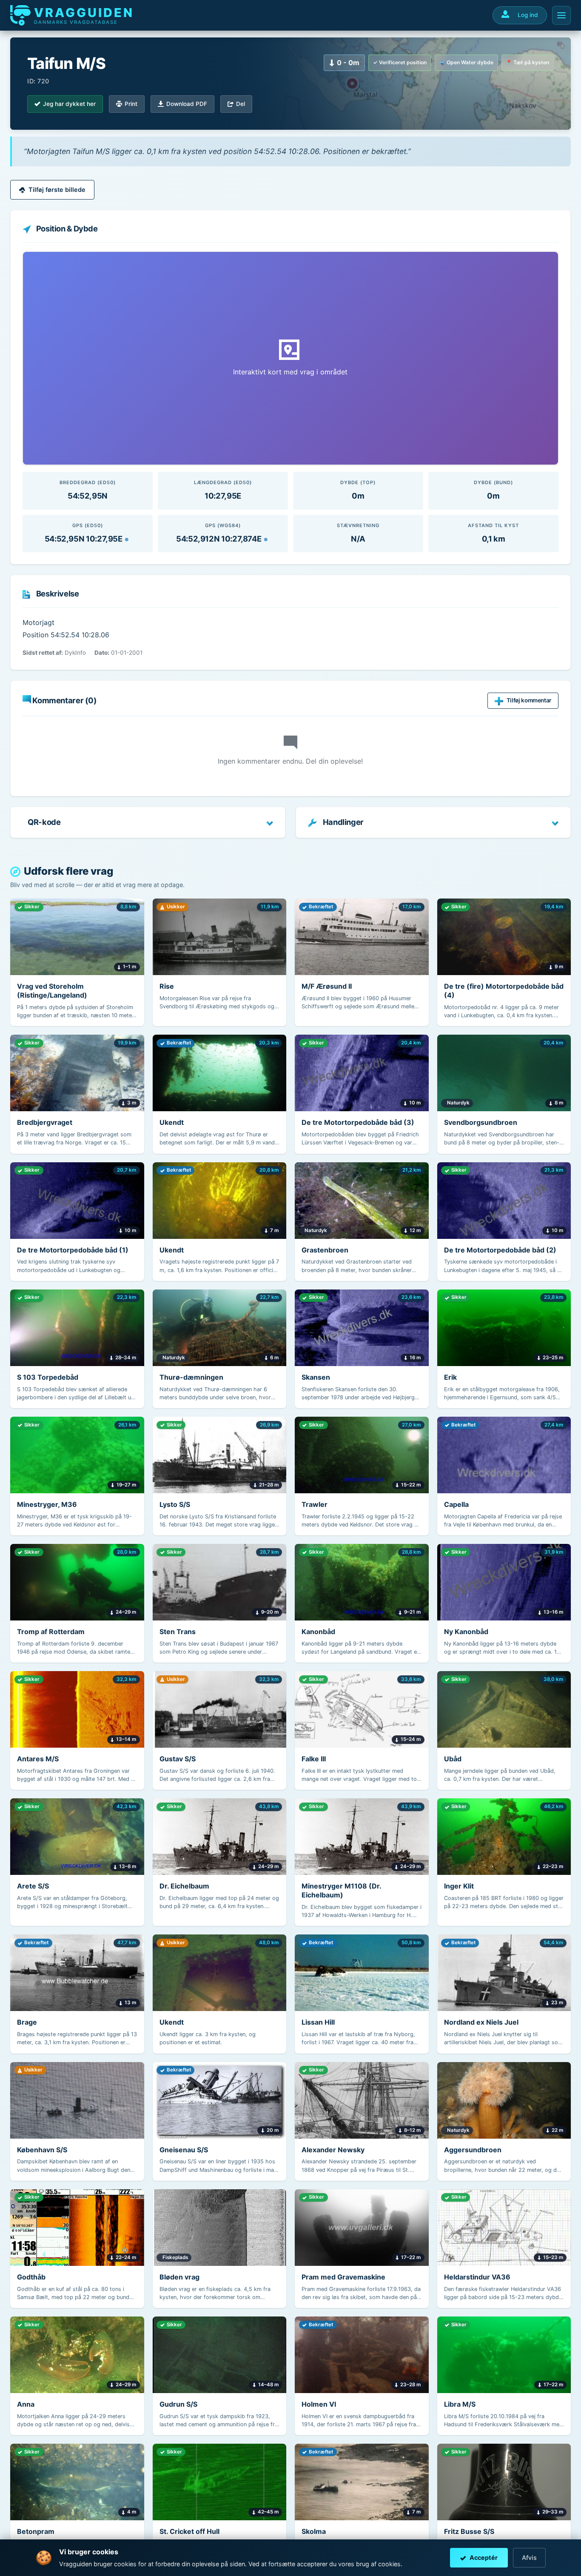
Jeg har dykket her (69, 104)
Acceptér (484, 2557)
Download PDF (187, 104)
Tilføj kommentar (529, 700)
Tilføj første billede (57, 190)
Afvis (529, 2557)
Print (131, 104)
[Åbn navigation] (561, 15)
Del (241, 104)
